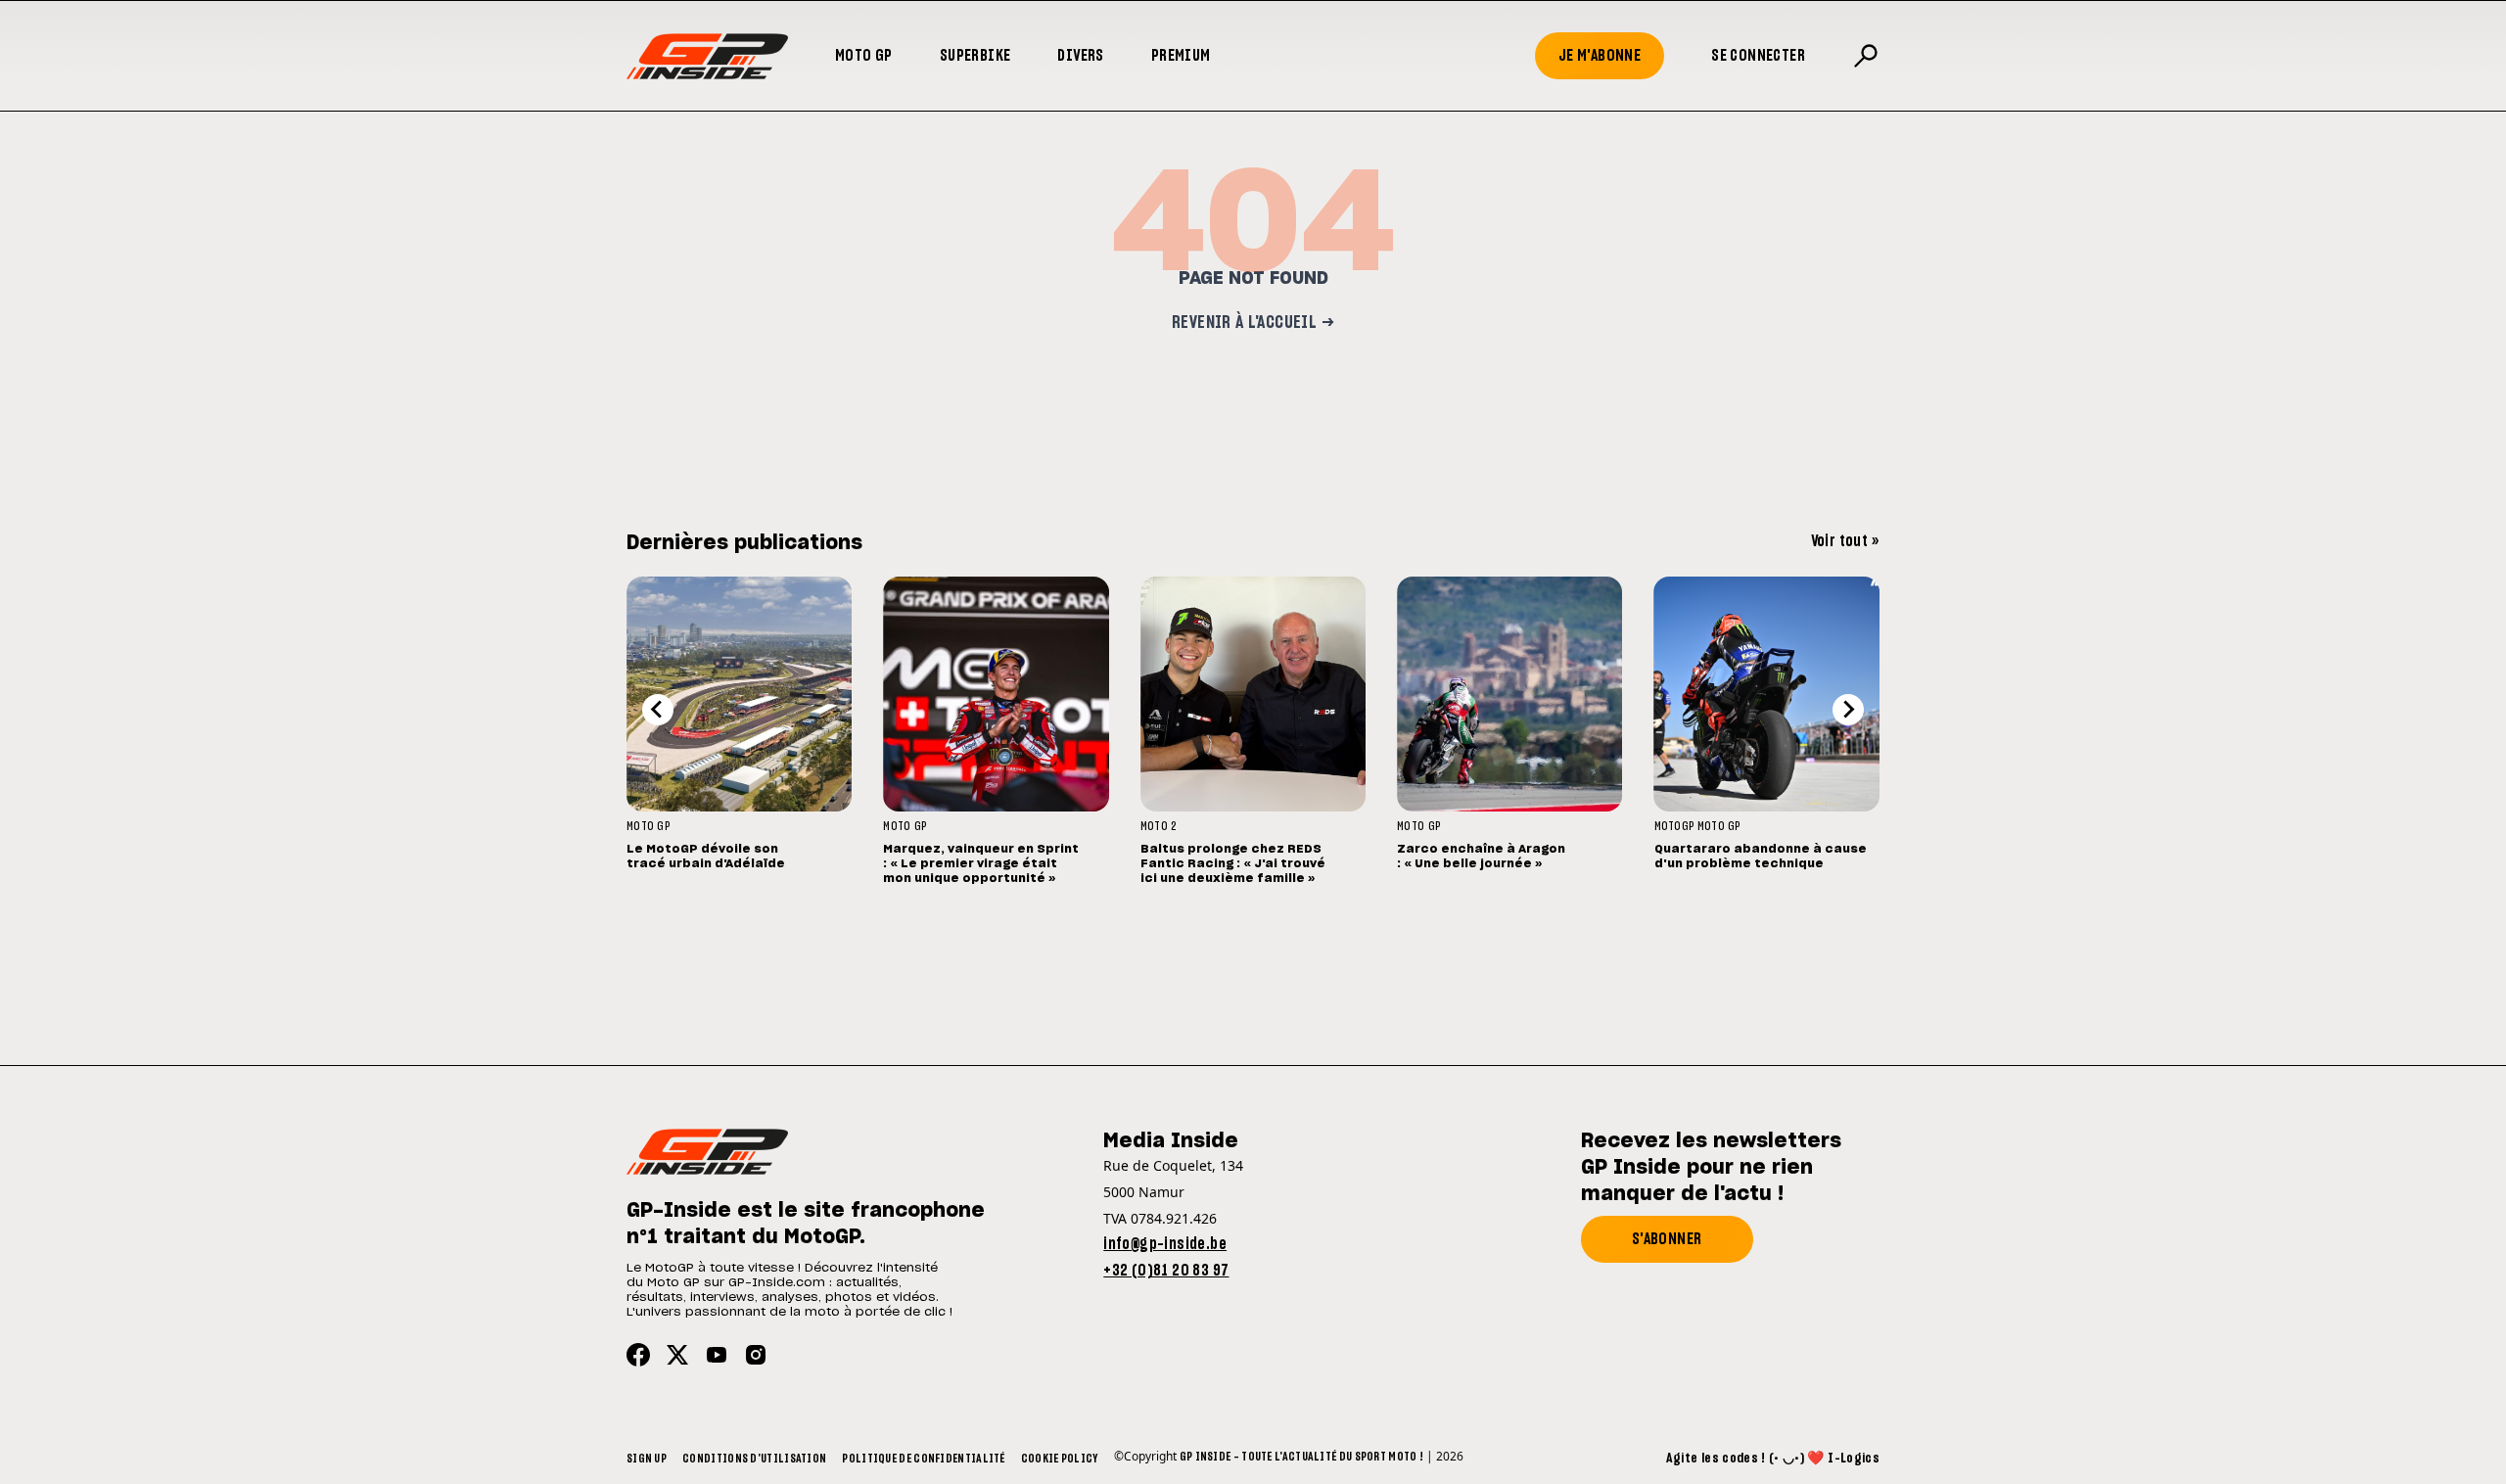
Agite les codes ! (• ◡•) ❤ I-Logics (1773, 1459)
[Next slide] (1848, 710)
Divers (1080, 56)
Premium (1181, 56)
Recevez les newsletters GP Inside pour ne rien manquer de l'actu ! (1711, 1168)
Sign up (647, 1459)
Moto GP (864, 56)
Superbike (975, 56)
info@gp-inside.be (1165, 1244)
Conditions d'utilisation (754, 1459)
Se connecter (1758, 56)
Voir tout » (1845, 541)
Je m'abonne (1600, 56)
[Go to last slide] (658, 710)
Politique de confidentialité (923, 1459)
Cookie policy (1060, 1459)
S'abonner (1667, 1239)
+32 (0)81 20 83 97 (1166, 1271)
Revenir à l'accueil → (1253, 323)
